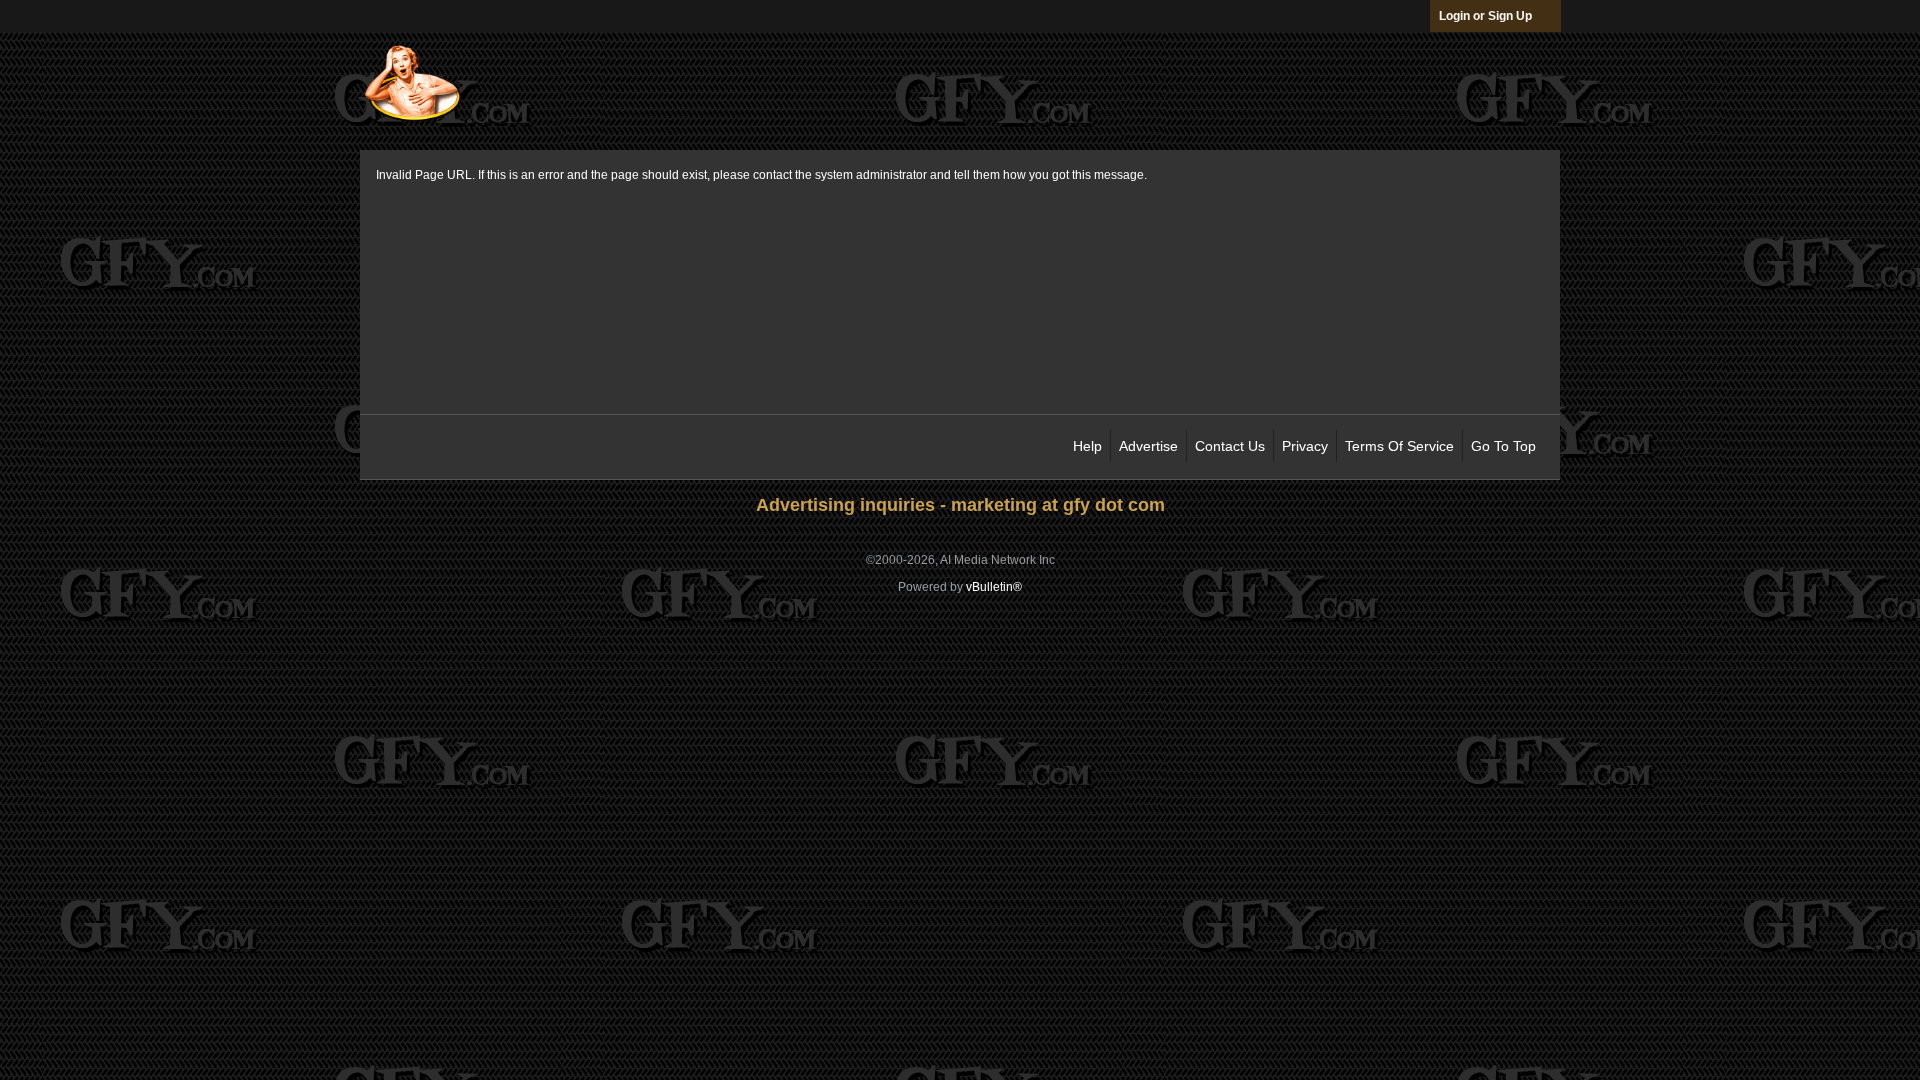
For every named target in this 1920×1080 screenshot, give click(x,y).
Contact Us (1230, 446)
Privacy (1305, 446)
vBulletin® (994, 587)
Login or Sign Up (1485, 16)
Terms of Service (1399, 446)
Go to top (1503, 446)
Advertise (1148, 446)
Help (1087, 446)
